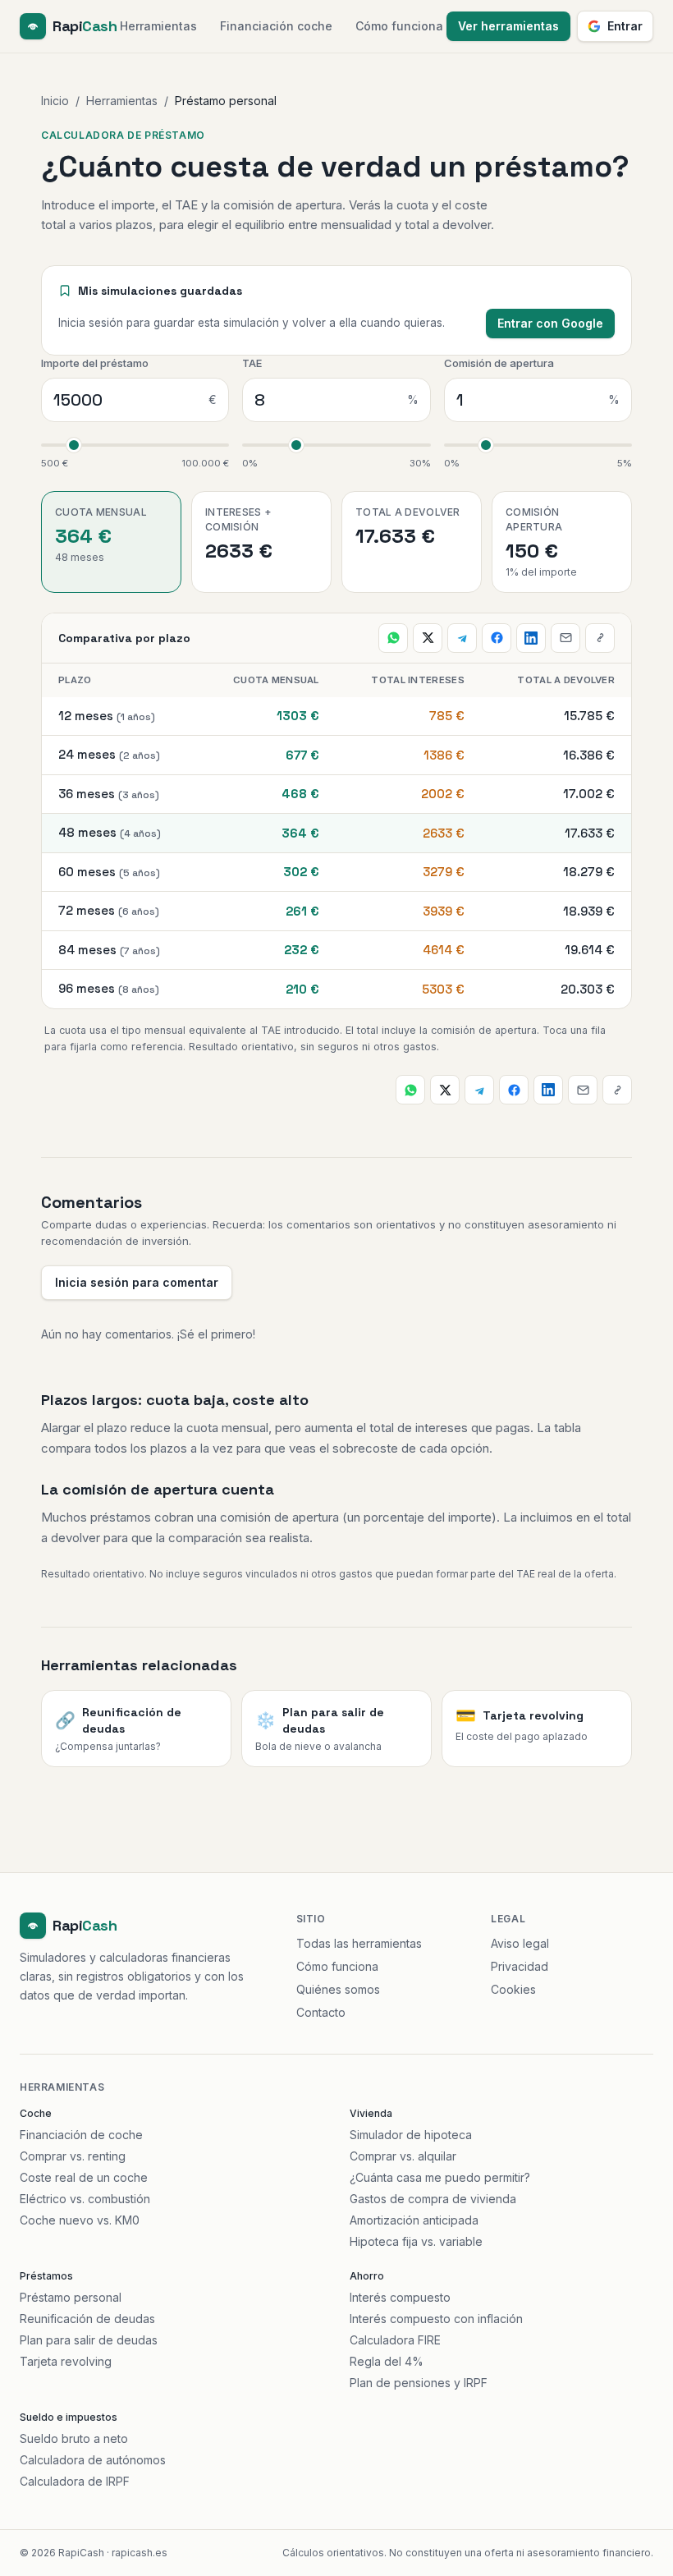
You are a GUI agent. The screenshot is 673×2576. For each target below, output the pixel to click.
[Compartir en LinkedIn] (531, 638)
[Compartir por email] (565, 638)
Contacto (321, 2012)
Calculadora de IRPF (75, 2481)
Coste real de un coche (84, 2177)
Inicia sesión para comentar (137, 1282)
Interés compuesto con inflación (436, 2319)
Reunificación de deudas (87, 2319)
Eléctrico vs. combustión (85, 2199)
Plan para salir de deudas (89, 2340)
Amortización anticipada (414, 2220)
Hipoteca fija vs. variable (416, 2241)
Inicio (55, 101)
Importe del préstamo (95, 363)
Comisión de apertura (499, 363)
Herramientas (158, 26)
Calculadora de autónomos (93, 2460)
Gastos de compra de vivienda (433, 2199)
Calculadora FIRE (395, 2340)
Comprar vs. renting (73, 2156)
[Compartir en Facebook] (497, 638)
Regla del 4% (387, 2361)
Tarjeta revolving (66, 2361)
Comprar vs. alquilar (403, 2156)
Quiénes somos (338, 1989)
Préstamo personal (71, 2297)
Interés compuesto (400, 2297)
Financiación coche (276, 26)
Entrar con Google (550, 323)
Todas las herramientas (359, 1943)
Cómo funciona (399, 26)
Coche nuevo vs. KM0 (80, 2220)
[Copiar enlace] (600, 638)
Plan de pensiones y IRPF (419, 2383)
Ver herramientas (508, 26)
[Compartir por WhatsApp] (393, 638)
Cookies (513, 1989)
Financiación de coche (81, 2135)
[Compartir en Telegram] (462, 638)
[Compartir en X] (428, 638)
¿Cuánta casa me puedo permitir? (440, 2177)
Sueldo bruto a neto (74, 2438)
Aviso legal (520, 1943)
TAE (252, 363)
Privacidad (520, 1966)
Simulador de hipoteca (411, 2135)
